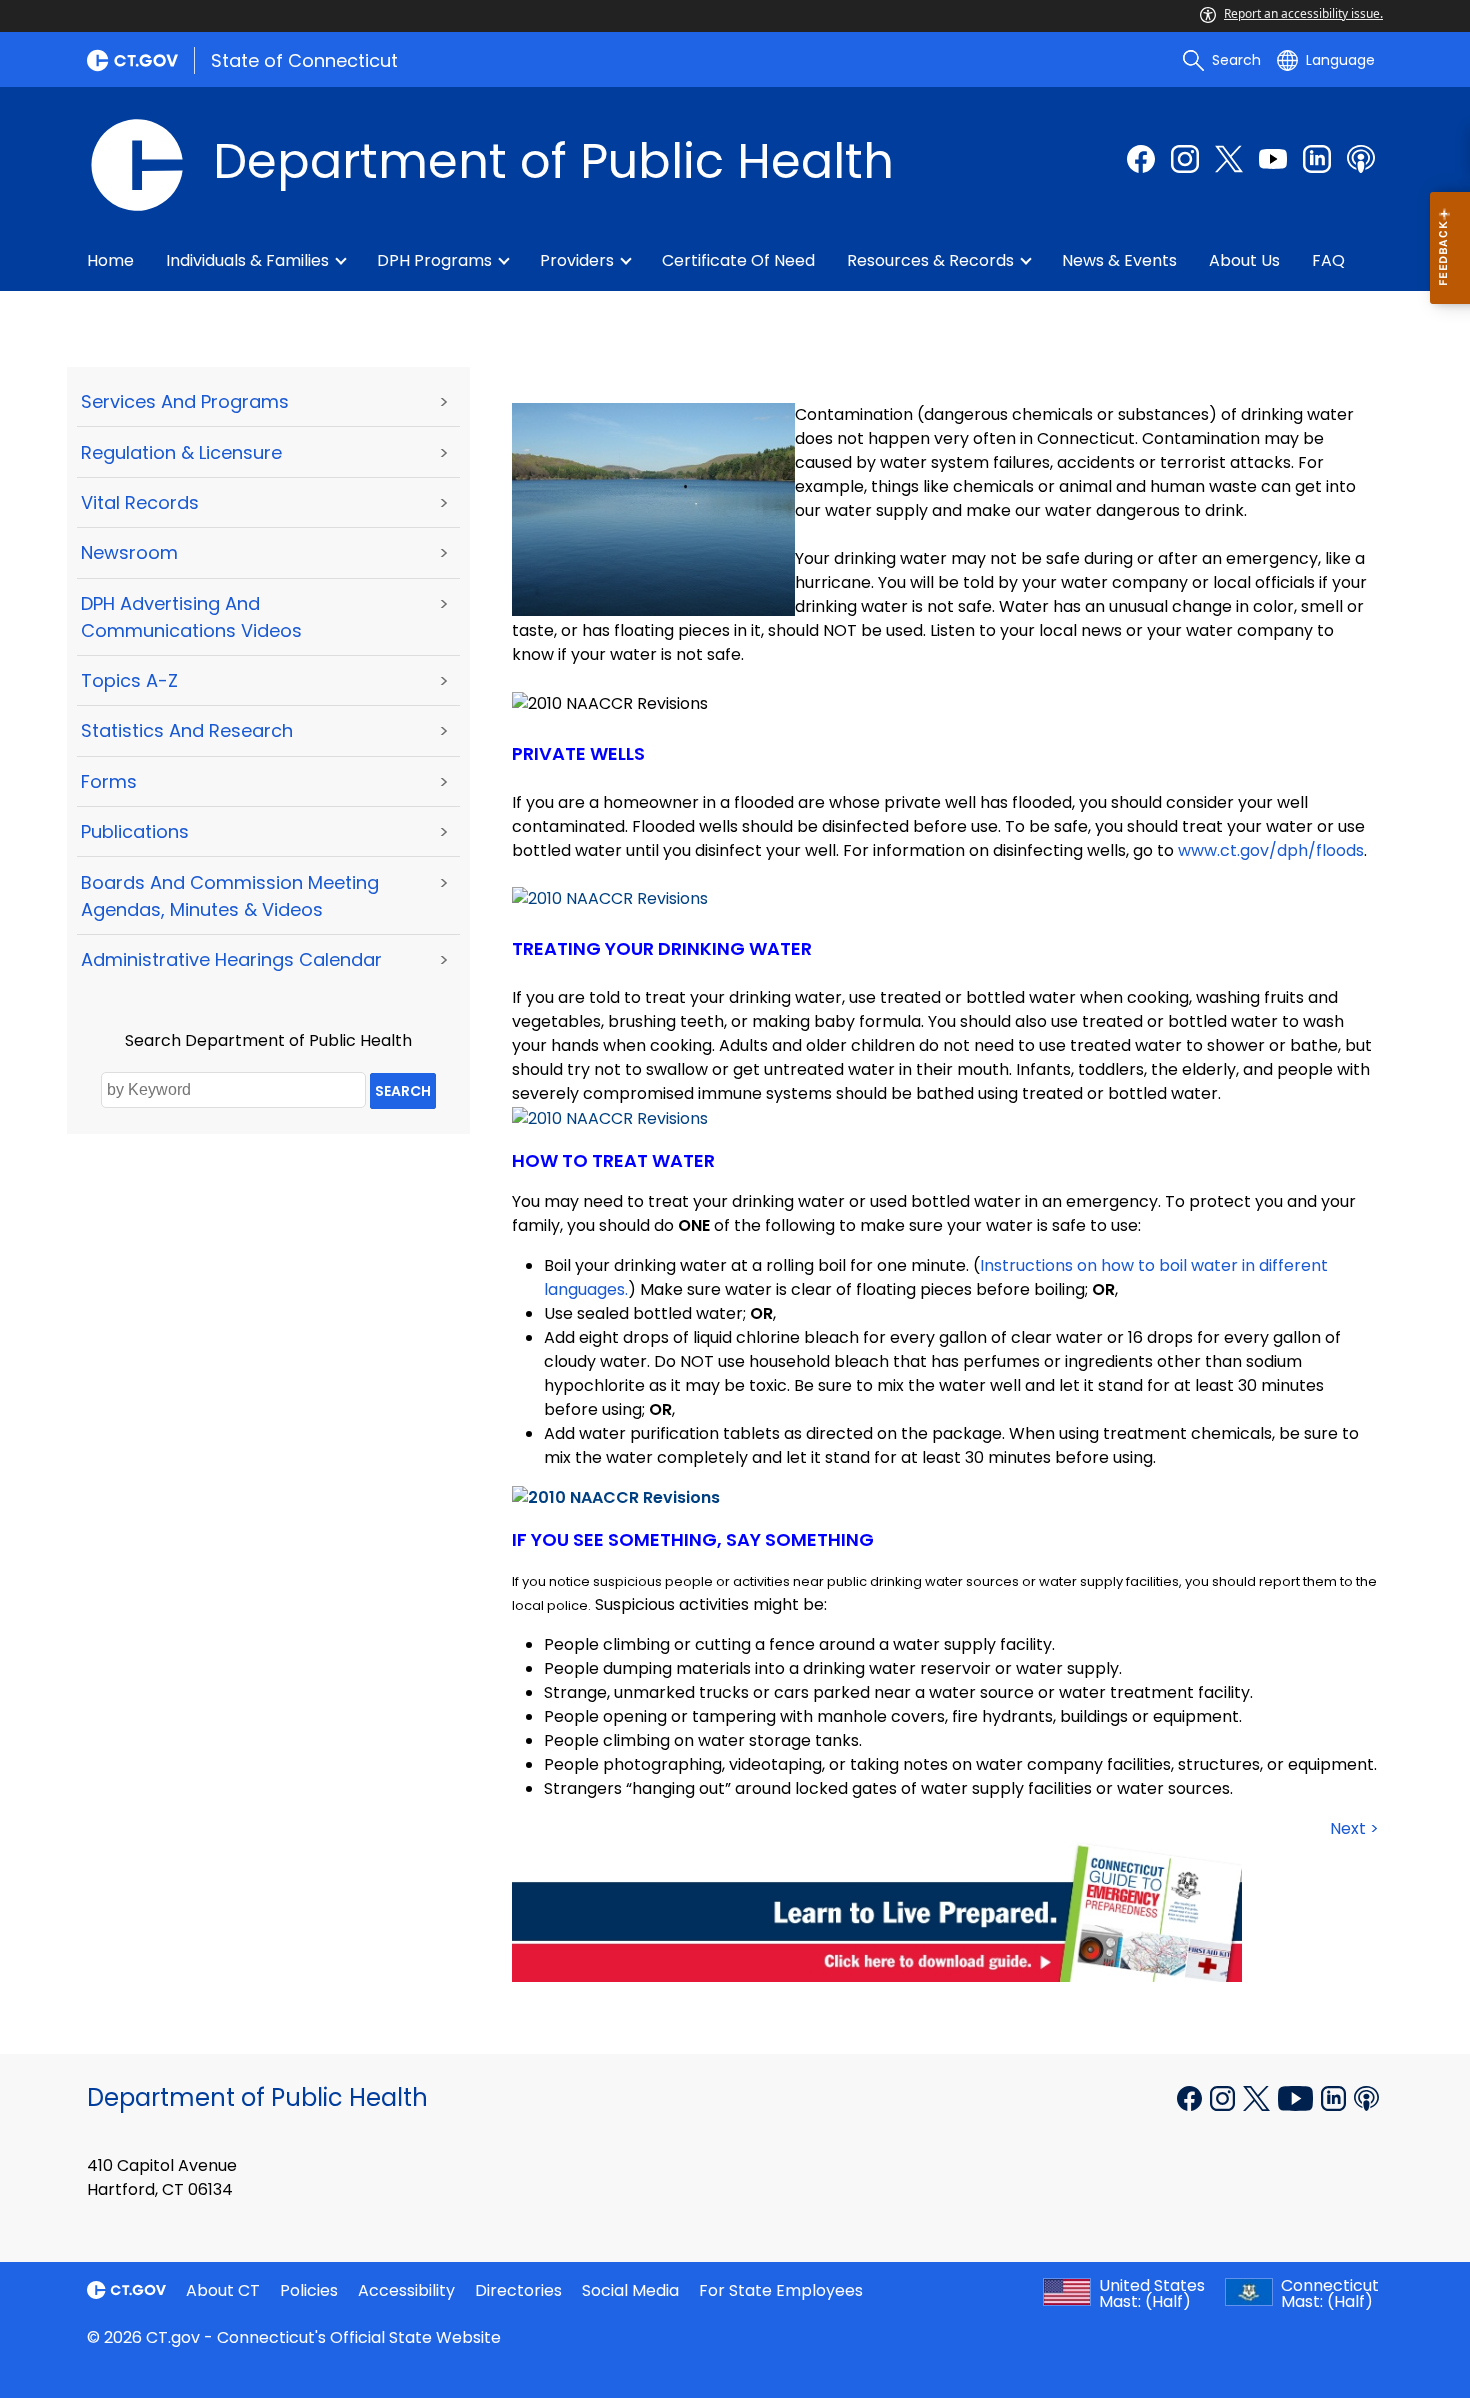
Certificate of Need (738, 260)
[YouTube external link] (1297, 2096)
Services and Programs (185, 401)
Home (110, 260)
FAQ (1328, 260)
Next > (1354, 1828)
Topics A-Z (129, 680)
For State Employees (781, 2290)
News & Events (1119, 260)
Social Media (630, 2290)
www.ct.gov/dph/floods (1271, 850)
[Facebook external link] (1141, 159)
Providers (577, 260)
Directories (518, 2290)
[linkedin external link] (1317, 159)
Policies (309, 2290)
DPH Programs (434, 260)
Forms (109, 781)
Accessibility (406, 2290)
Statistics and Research (187, 730)
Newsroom (129, 552)
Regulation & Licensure (181, 452)
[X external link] (1258, 2096)
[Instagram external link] (1185, 159)
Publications (135, 831)
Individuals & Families (247, 260)
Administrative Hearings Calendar (231, 959)
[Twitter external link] (1229, 159)
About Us (1244, 260)
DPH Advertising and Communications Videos (191, 617)
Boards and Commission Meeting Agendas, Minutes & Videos (230, 896)
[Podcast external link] (1361, 159)
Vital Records (140, 502)
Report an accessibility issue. (1303, 13)
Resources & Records (930, 260)
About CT (223, 2290)
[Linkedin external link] (1335, 2096)
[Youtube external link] (1273, 159)
